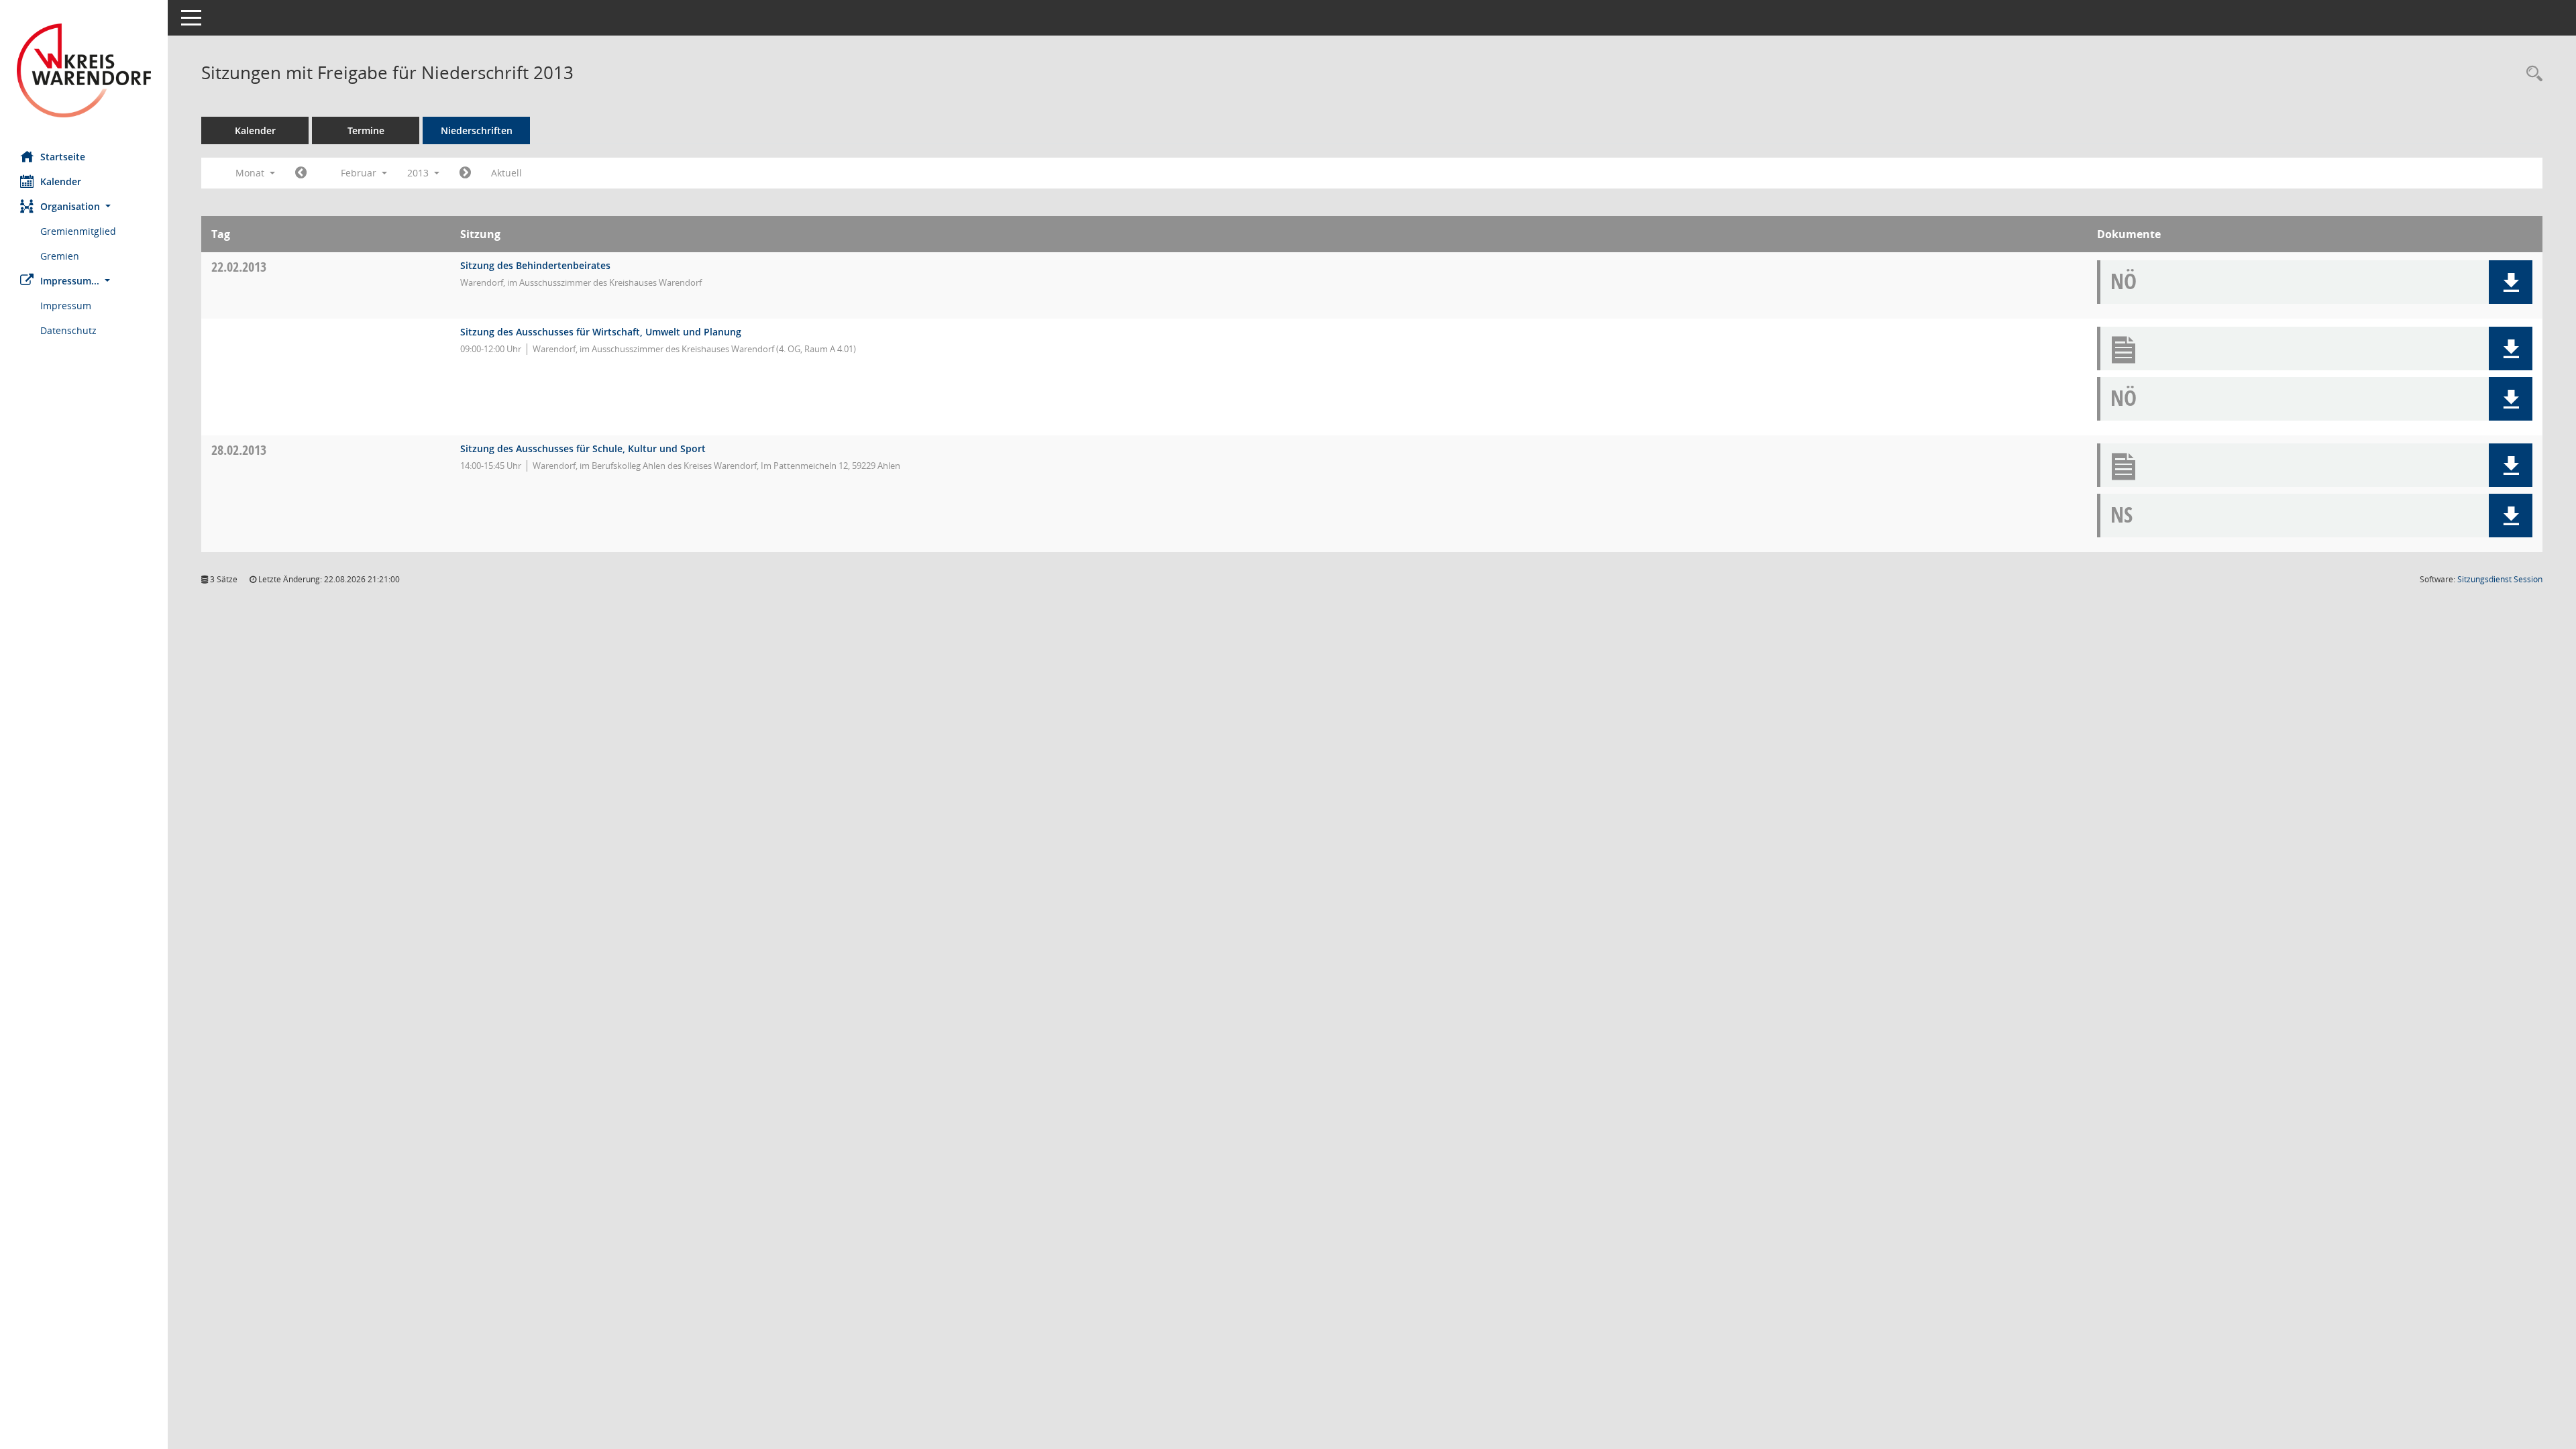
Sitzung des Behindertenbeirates (535, 265)
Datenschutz (68, 330)
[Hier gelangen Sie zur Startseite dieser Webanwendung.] (84, 70)
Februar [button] (360, 173)
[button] (84, 206)
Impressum (66, 306)
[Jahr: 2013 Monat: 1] (301, 173)
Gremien (60, 256)
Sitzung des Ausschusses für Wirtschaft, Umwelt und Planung (601, 332)
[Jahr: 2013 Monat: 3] (465, 173)
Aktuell (506, 173)
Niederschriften (477, 130)
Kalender (61, 181)
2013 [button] (419, 173)
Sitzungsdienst (2500, 579)
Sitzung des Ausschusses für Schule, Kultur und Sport (583, 448)
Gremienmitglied (78, 231)
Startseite (63, 157)
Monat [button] (251, 173)
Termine (366, 130)
